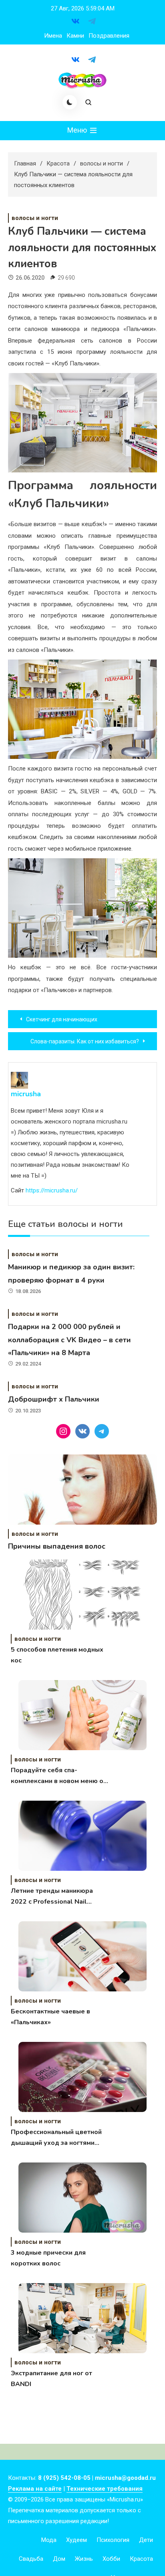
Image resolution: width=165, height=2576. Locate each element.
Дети (146, 2540)
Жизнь (84, 2559)
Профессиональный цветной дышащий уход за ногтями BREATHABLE (56, 2138)
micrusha (26, 1094)
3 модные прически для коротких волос (48, 2258)
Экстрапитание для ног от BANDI (51, 2379)
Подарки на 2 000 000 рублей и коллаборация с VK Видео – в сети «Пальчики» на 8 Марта (69, 1340)
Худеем (76, 2540)
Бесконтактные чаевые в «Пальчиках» (50, 2017)
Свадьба (31, 2559)
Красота (141, 2559)
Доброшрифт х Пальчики (54, 1399)
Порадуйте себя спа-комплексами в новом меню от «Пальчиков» (59, 1776)
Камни (75, 36)
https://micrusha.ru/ (52, 1190)
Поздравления (109, 36)
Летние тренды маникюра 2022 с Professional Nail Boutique (52, 1897)
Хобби (111, 2559)
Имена (53, 36)
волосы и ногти (35, 218)
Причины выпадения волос (57, 1546)
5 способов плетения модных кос (57, 1655)
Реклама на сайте (35, 2489)
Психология (113, 2540)
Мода (49, 2540)
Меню (78, 130)
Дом (59, 2559)
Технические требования (105, 2489)
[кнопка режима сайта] (70, 102)
